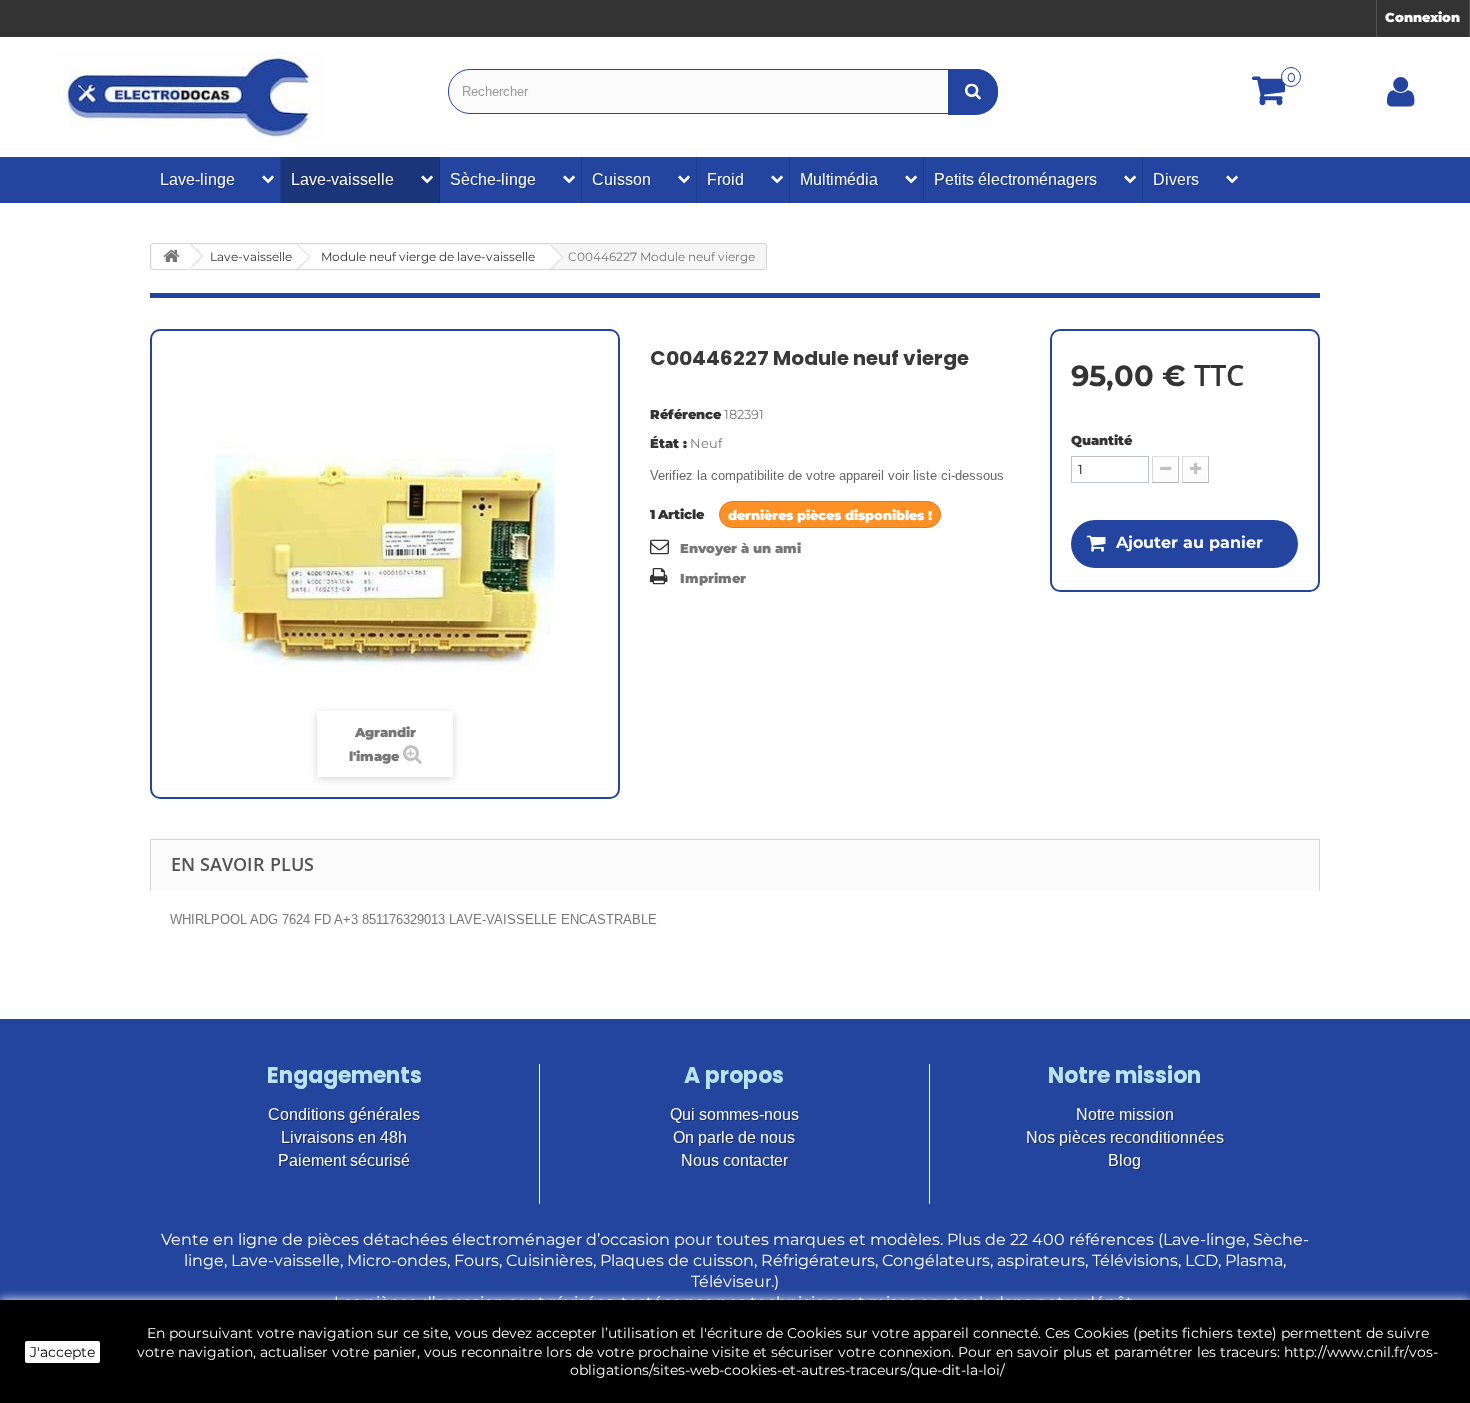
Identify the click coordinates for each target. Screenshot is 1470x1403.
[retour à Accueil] (171, 256)
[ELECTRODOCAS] (190, 97)
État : (668, 443)
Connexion (1422, 17)
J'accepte (62, 1352)
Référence (685, 414)
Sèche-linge (493, 179)
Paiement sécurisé (344, 1160)
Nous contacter (734, 1160)
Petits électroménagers (1015, 179)
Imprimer (713, 578)
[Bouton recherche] (973, 91)
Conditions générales (344, 1114)
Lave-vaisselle (342, 179)
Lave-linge (197, 179)
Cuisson (621, 179)
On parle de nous (734, 1137)
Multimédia (839, 179)
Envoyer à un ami (740, 548)
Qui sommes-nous (734, 1114)
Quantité (1101, 440)
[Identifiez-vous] (1401, 99)
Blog (1124, 1160)
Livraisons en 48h (344, 1137)
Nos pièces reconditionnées (1125, 1137)
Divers (1176, 179)
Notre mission (1125, 1114)
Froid (725, 179)
